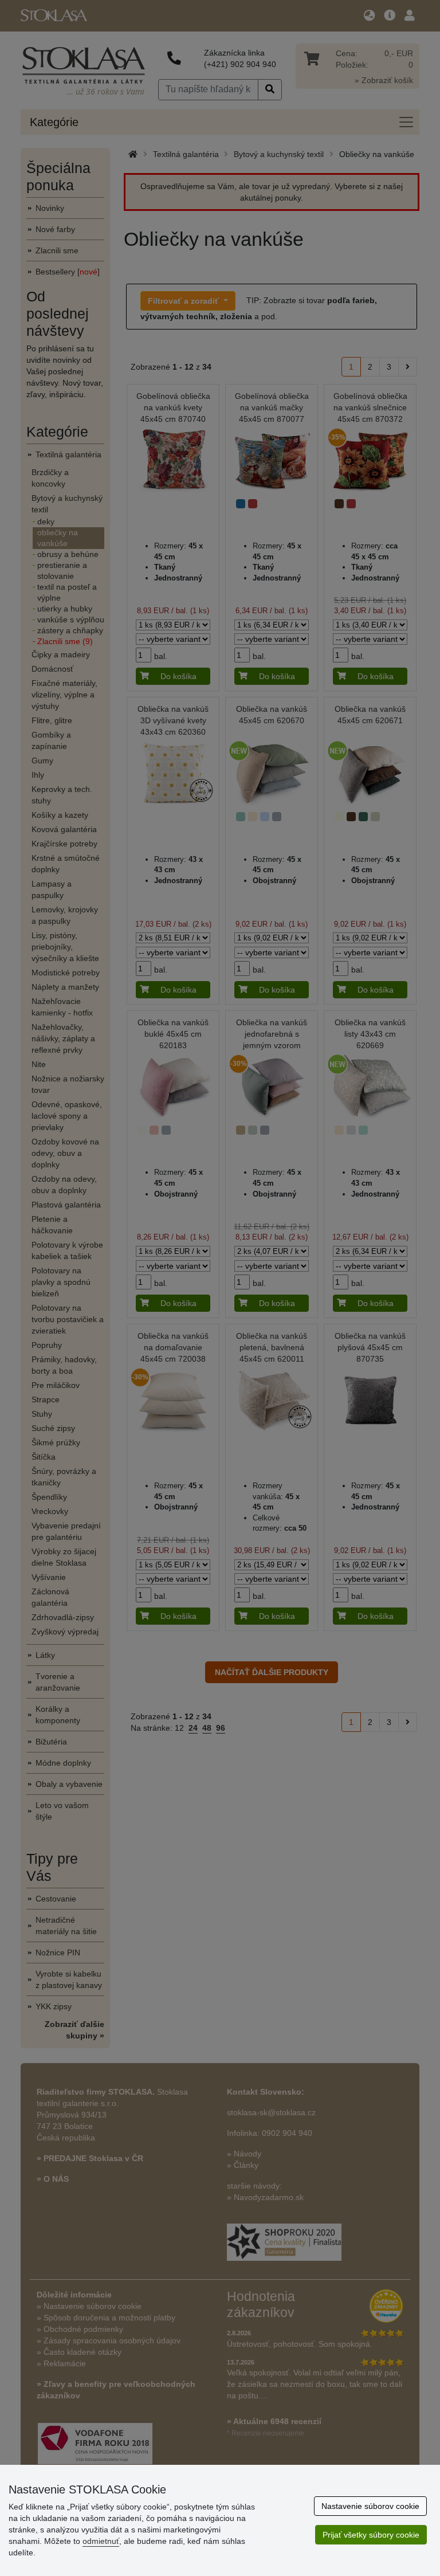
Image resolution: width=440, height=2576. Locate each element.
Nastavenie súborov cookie (370, 2506)
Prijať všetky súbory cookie (371, 2535)
